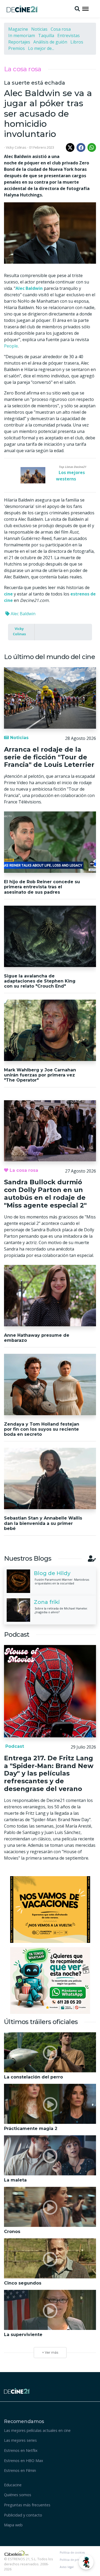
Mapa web (13, 2525)
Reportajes (19, 42)
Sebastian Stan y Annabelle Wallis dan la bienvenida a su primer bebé (43, 1523)
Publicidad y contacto (23, 2515)
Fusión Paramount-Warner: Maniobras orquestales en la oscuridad (62, 1581)
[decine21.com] (17, 2390)
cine (8, 594)
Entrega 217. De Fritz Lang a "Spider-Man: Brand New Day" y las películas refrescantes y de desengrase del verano (49, 1773)
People (11, 346)
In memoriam (22, 35)
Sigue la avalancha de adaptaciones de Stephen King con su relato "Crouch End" (40, 981)
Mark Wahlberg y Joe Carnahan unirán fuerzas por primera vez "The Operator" (40, 1075)
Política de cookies (72, 2553)
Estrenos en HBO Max (24, 2461)
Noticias (39, 29)
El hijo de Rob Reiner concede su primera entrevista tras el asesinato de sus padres (42, 887)
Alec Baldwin (23, 614)
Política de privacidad (74, 2560)
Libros (77, 42)
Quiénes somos (18, 2495)
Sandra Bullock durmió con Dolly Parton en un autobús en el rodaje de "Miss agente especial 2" (45, 1194)
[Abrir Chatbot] (86, 2562)
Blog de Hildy (52, 1573)
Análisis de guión (50, 42)
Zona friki (47, 1602)
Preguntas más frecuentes (27, 2505)
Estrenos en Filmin (20, 2470)
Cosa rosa (61, 29)
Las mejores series (20, 2440)
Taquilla (46, 35)
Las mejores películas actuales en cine (37, 2430)
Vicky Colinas (19, 631)
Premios (17, 48)
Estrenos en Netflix (21, 2450)
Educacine (13, 2485)
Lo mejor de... (41, 48)
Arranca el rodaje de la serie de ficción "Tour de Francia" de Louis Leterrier (49, 757)
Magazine (18, 29)
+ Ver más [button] (50, 2352)
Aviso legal (67, 2567)
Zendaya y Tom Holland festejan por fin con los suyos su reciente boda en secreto (42, 1429)
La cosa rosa (23, 69)
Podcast (14, 1746)
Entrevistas (69, 35)
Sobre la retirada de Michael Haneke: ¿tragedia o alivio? (61, 1610)
